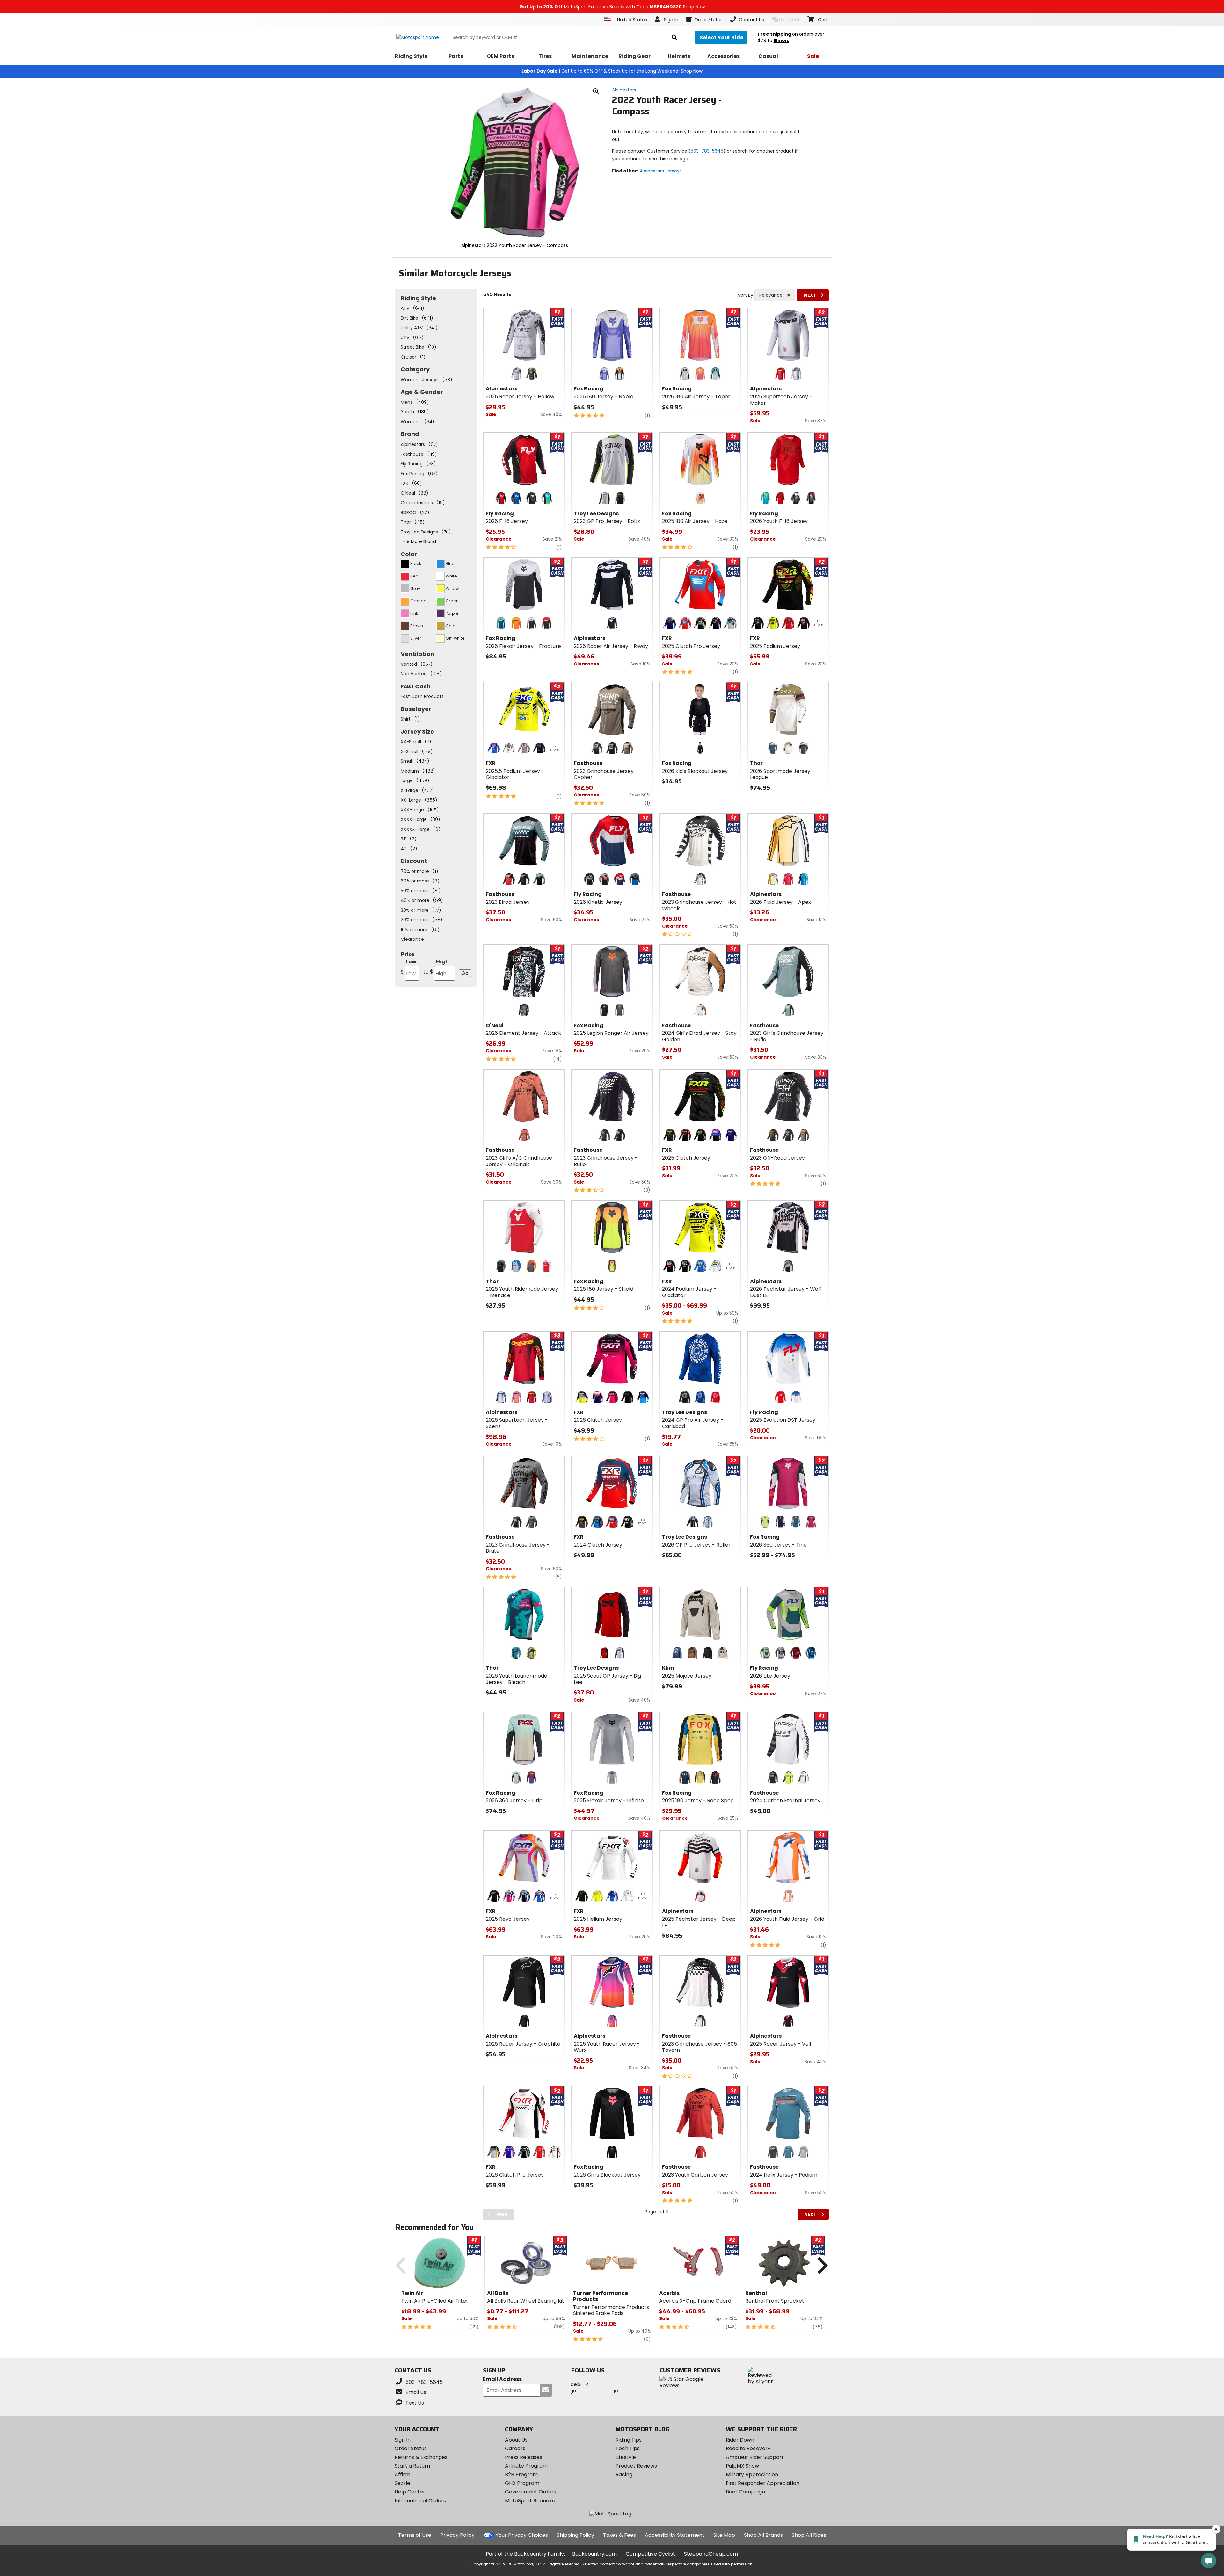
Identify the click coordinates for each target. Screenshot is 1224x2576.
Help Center (410, 2492)
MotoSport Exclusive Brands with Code (612, 7)
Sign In (403, 2440)
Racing (624, 2474)
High (436, 967)
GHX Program (522, 2483)
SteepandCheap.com (711, 2554)
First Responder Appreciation (763, 2483)
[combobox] (775, 295)
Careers (515, 2448)
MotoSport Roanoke (530, 2501)
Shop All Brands (763, 2535)
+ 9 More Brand (419, 541)
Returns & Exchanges (421, 2457)
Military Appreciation (752, 2474)
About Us (516, 2440)
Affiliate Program (526, 2466)
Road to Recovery (748, 2448)
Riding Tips (629, 2440)
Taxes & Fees (619, 2535)
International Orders (420, 2501)
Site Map (724, 2535)
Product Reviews (636, 2466)
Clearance (412, 939)
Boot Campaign (745, 2492)
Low (408, 967)
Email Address (502, 2380)
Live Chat (789, 20)
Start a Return (412, 2466)
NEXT (810, 295)
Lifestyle (626, 2457)
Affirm (402, 2474)
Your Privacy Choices (522, 2535)
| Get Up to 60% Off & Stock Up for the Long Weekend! (612, 71)
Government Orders (531, 2492)
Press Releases (524, 2457)
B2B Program (521, 2474)
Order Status (411, 2448)
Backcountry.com (594, 2554)
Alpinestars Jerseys (661, 171)
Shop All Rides (809, 2535)
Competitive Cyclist (650, 2554)
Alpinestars (624, 90)
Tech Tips (628, 2448)
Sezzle (402, 2483)
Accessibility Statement (675, 2535)
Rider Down (740, 2440)
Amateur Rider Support (755, 2457)
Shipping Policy (576, 2535)
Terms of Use (415, 2535)
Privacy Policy (457, 2535)
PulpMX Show (742, 2466)
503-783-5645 (707, 151)
